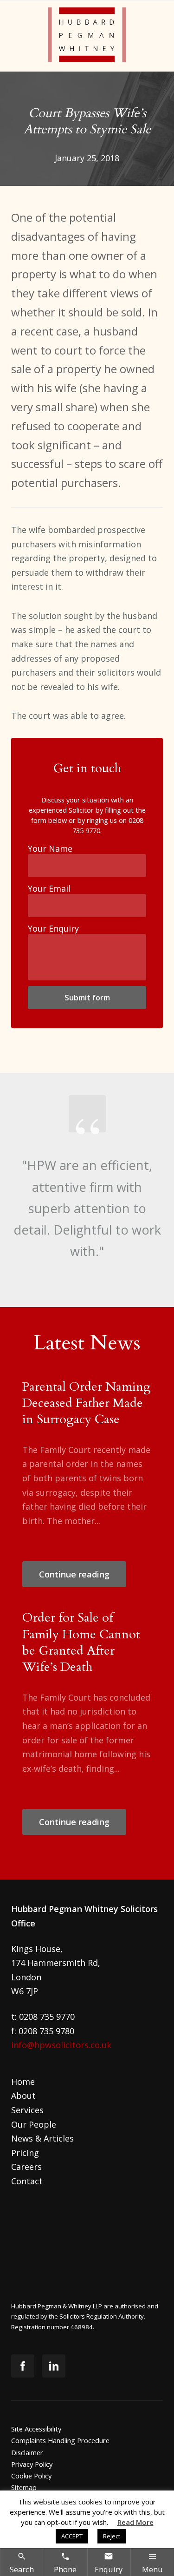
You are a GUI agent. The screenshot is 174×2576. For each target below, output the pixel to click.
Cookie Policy (31, 2476)
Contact (27, 2181)
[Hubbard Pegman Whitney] (87, 36)
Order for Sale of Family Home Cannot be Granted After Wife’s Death (81, 1642)
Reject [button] (112, 2536)
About (23, 2096)
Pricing (25, 2153)
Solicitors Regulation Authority (102, 2316)
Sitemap (24, 2487)
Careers (26, 2167)
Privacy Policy (32, 2464)
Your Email (49, 888)
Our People (34, 2124)
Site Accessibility (36, 2429)
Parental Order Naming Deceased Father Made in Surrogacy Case (87, 1403)
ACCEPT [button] (72, 2536)
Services (27, 2110)
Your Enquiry (53, 928)
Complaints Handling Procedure (60, 2440)
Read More (135, 2522)
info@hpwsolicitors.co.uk (61, 2045)
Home (23, 2082)
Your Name (50, 848)
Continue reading (74, 1574)
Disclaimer (27, 2452)
